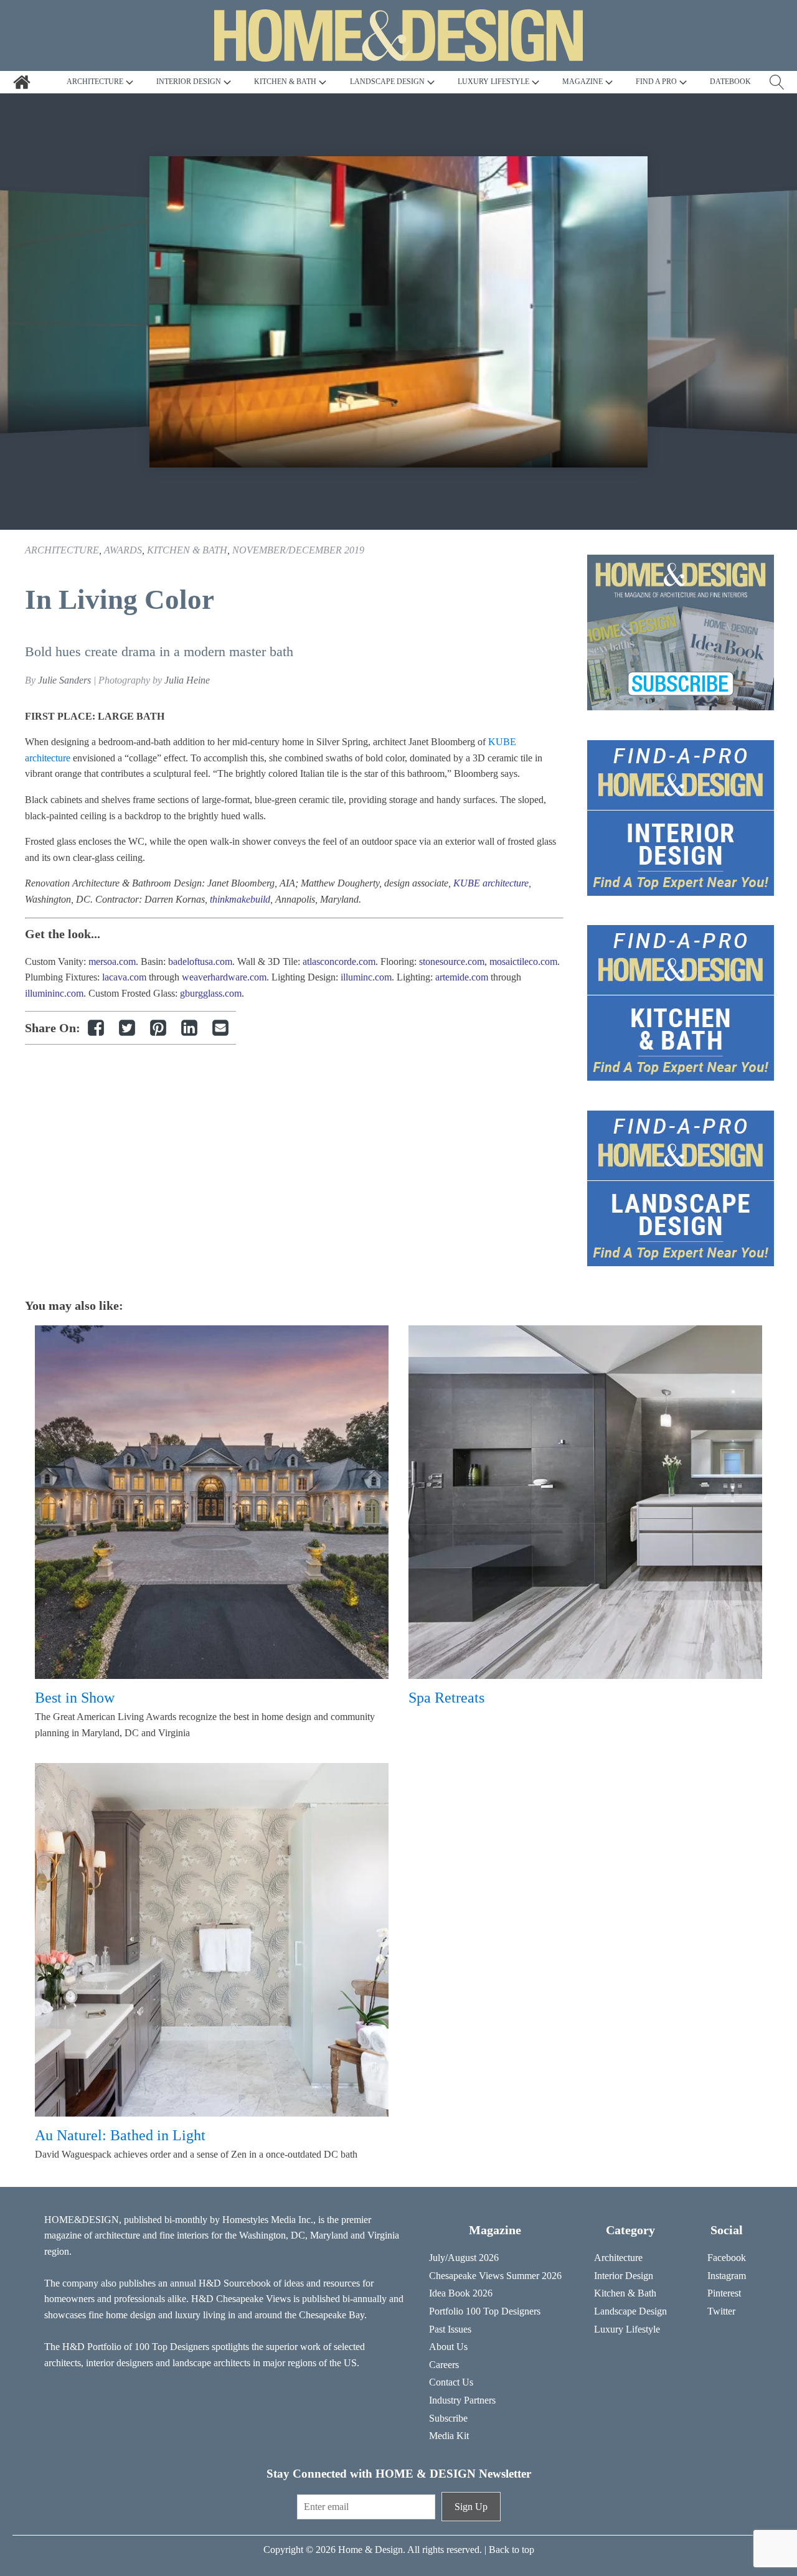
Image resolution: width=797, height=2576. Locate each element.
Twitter (721, 2311)
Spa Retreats (446, 1698)
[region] (398, 312)
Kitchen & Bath (187, 550)
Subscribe (448, 2418)
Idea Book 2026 (461, 2293)
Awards (123, 550)
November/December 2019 (298, 550)
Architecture (62, 550)
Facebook (727, 2258)
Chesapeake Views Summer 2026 (495, 2276)
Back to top (512, 2550)
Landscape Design (630, 2311)
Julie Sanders (64, 680)
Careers (444, 2365)
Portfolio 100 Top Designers (485, 2311)
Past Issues (450, 2329)
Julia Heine (187, 680)
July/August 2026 (464, 2258)
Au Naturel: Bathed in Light (120, 2135)
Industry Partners (462, 2400)
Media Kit (449, 2436)
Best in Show (75, 1698)
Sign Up (471, 2507)
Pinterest (724, 2293)
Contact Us (451, 2382)
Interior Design (624, 2276)
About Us (448, 2347)
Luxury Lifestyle (627, 2329)
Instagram (727, 2276)
